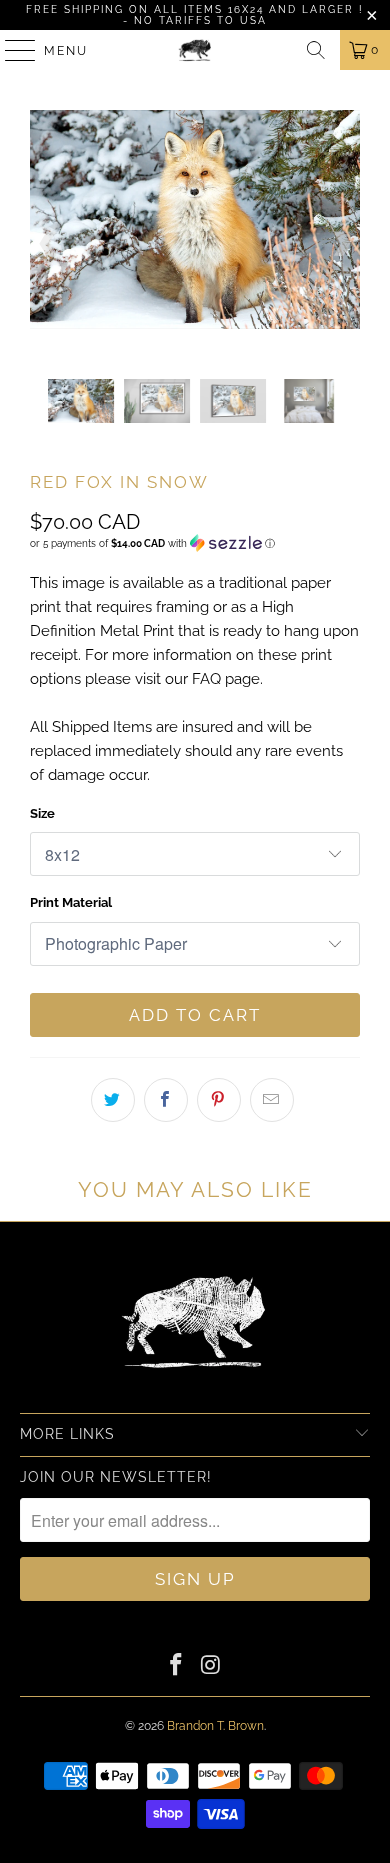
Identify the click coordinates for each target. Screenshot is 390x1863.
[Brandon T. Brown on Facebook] (177, 1666)
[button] (152, 543)
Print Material (71, 902)
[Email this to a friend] (272, 1100)
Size (42, 813)
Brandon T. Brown (215, 1726)
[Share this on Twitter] (113, 1100)
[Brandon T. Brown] (195, 50)
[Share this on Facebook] (166, 1100)
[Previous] (49, 244)
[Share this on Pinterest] (219, 1100)
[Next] (341, 244)
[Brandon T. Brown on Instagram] (212, 1666)
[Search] (316, 50)
